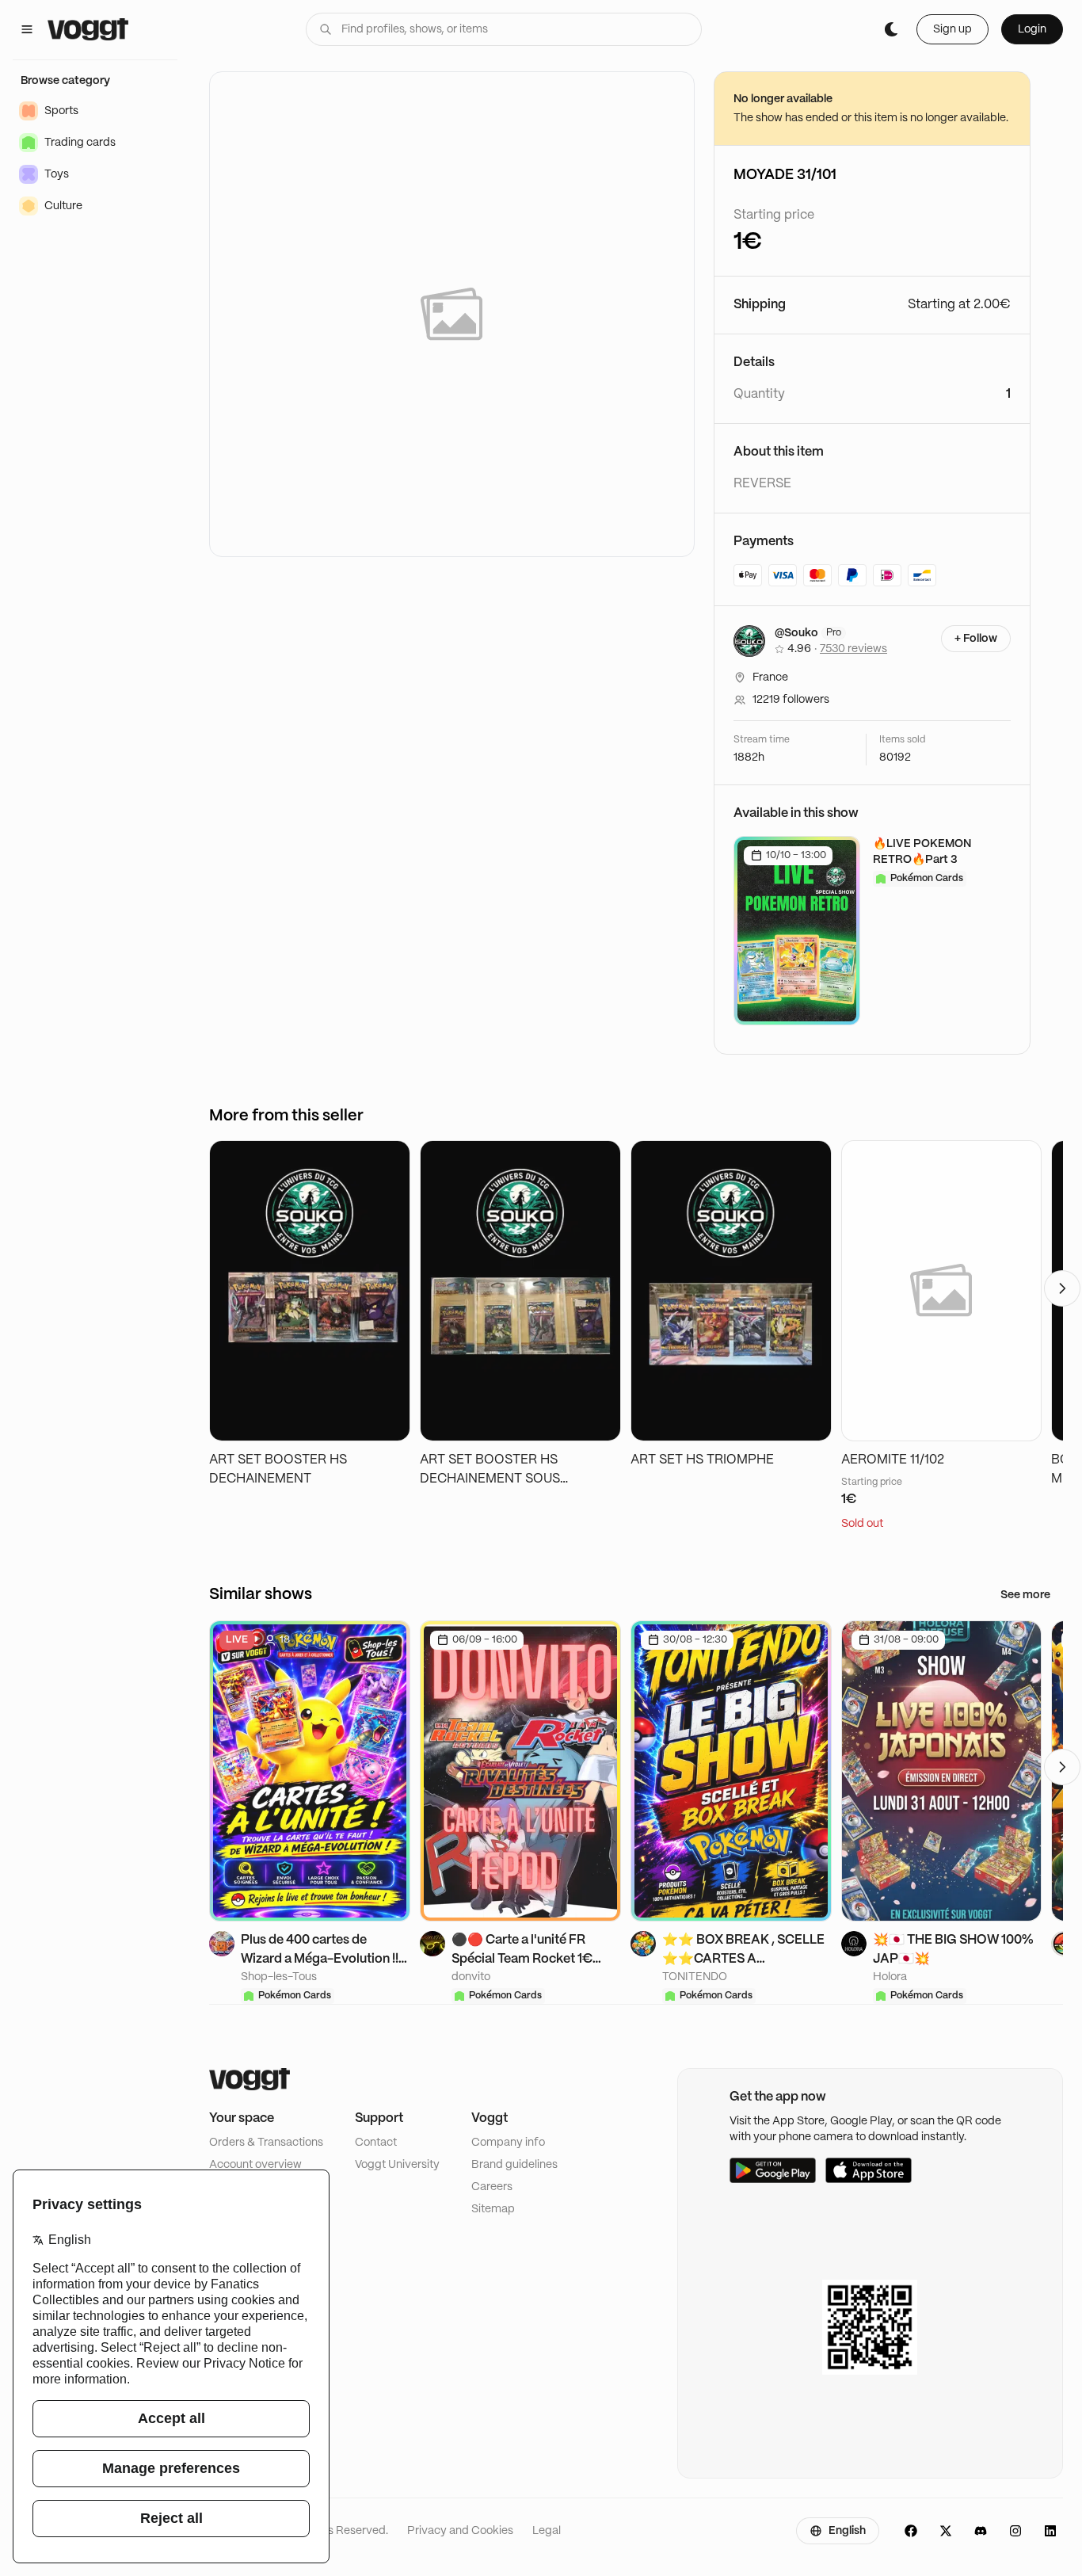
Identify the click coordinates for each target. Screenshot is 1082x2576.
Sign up (952, 29)
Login (1032, 29)
